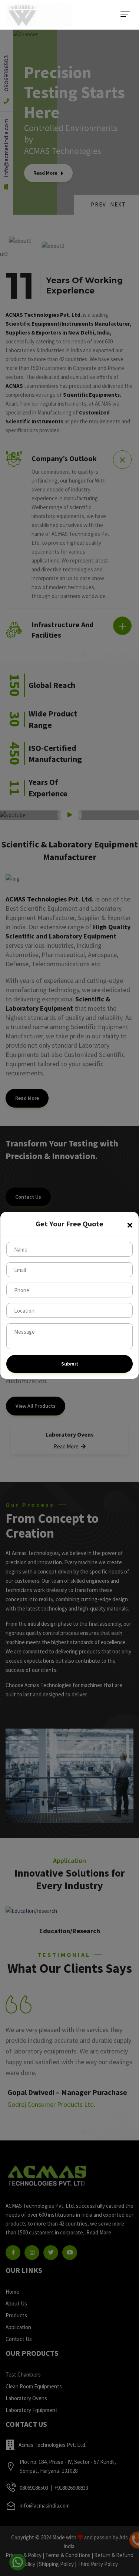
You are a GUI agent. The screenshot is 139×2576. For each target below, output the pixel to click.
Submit (70, 1364)
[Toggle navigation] (125, 14)
